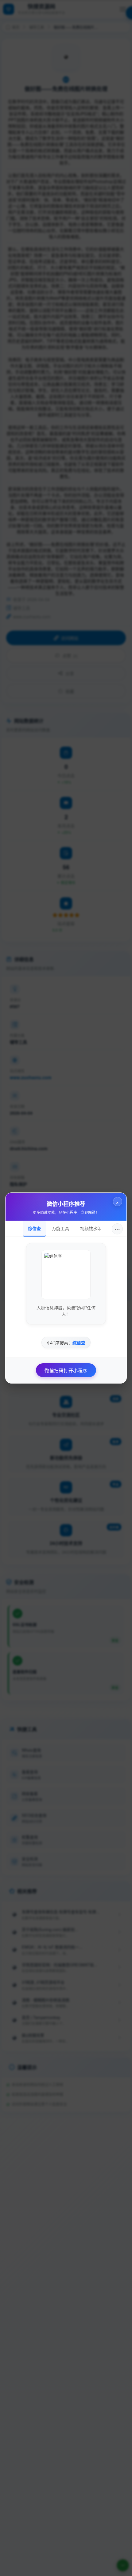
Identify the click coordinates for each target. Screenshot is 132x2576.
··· (117, 1229)
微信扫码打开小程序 (66, 1370)
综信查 (34, 1228)
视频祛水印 (91, 1228)
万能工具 (60, 1228)
